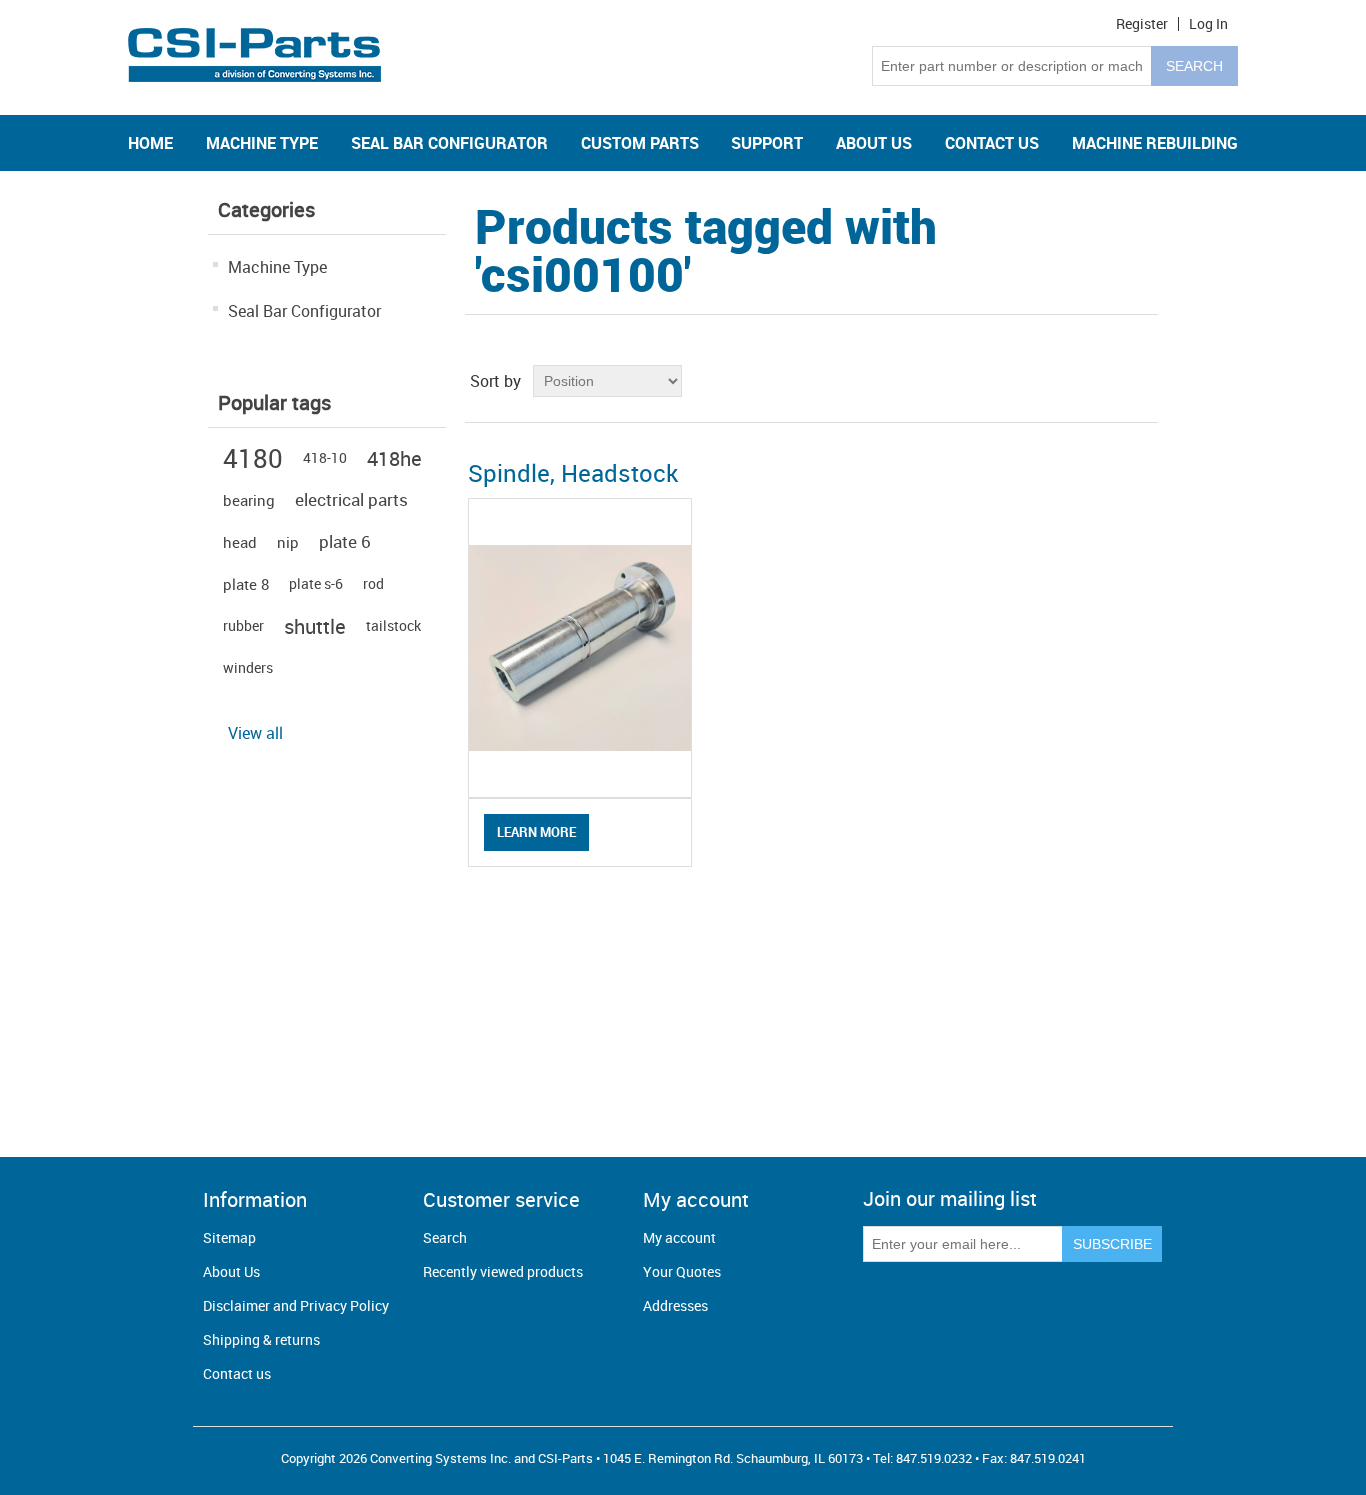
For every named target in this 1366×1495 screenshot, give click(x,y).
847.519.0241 (1048, 1458)
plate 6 (345, 541)
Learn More (536, 832)
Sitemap (229, 1237)
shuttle (315, 626)
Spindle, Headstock (573, 473)
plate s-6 (316, 583)
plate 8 (246, 584)
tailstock (393, 625)
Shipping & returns (261, 1339)
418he (394, 458)
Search (445, 1237)
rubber (243, 625)
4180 (253, 458)
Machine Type (277, 267)
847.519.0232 (934, 1458)
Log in (1208, 24)
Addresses (675, 1305)
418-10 (325, 457)
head (240, 542)
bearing (249, 500)
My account (679, 1237)
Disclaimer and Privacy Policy (296, 1305)
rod (373, 583)
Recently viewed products (503, 1271)
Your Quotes (682, 1271)
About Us (231, 1271)
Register (1142, 24)
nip (288, 542)
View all (255, 733)
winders (248, 667)
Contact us (237, 1373)
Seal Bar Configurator (304, 311)
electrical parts (351, 499)
